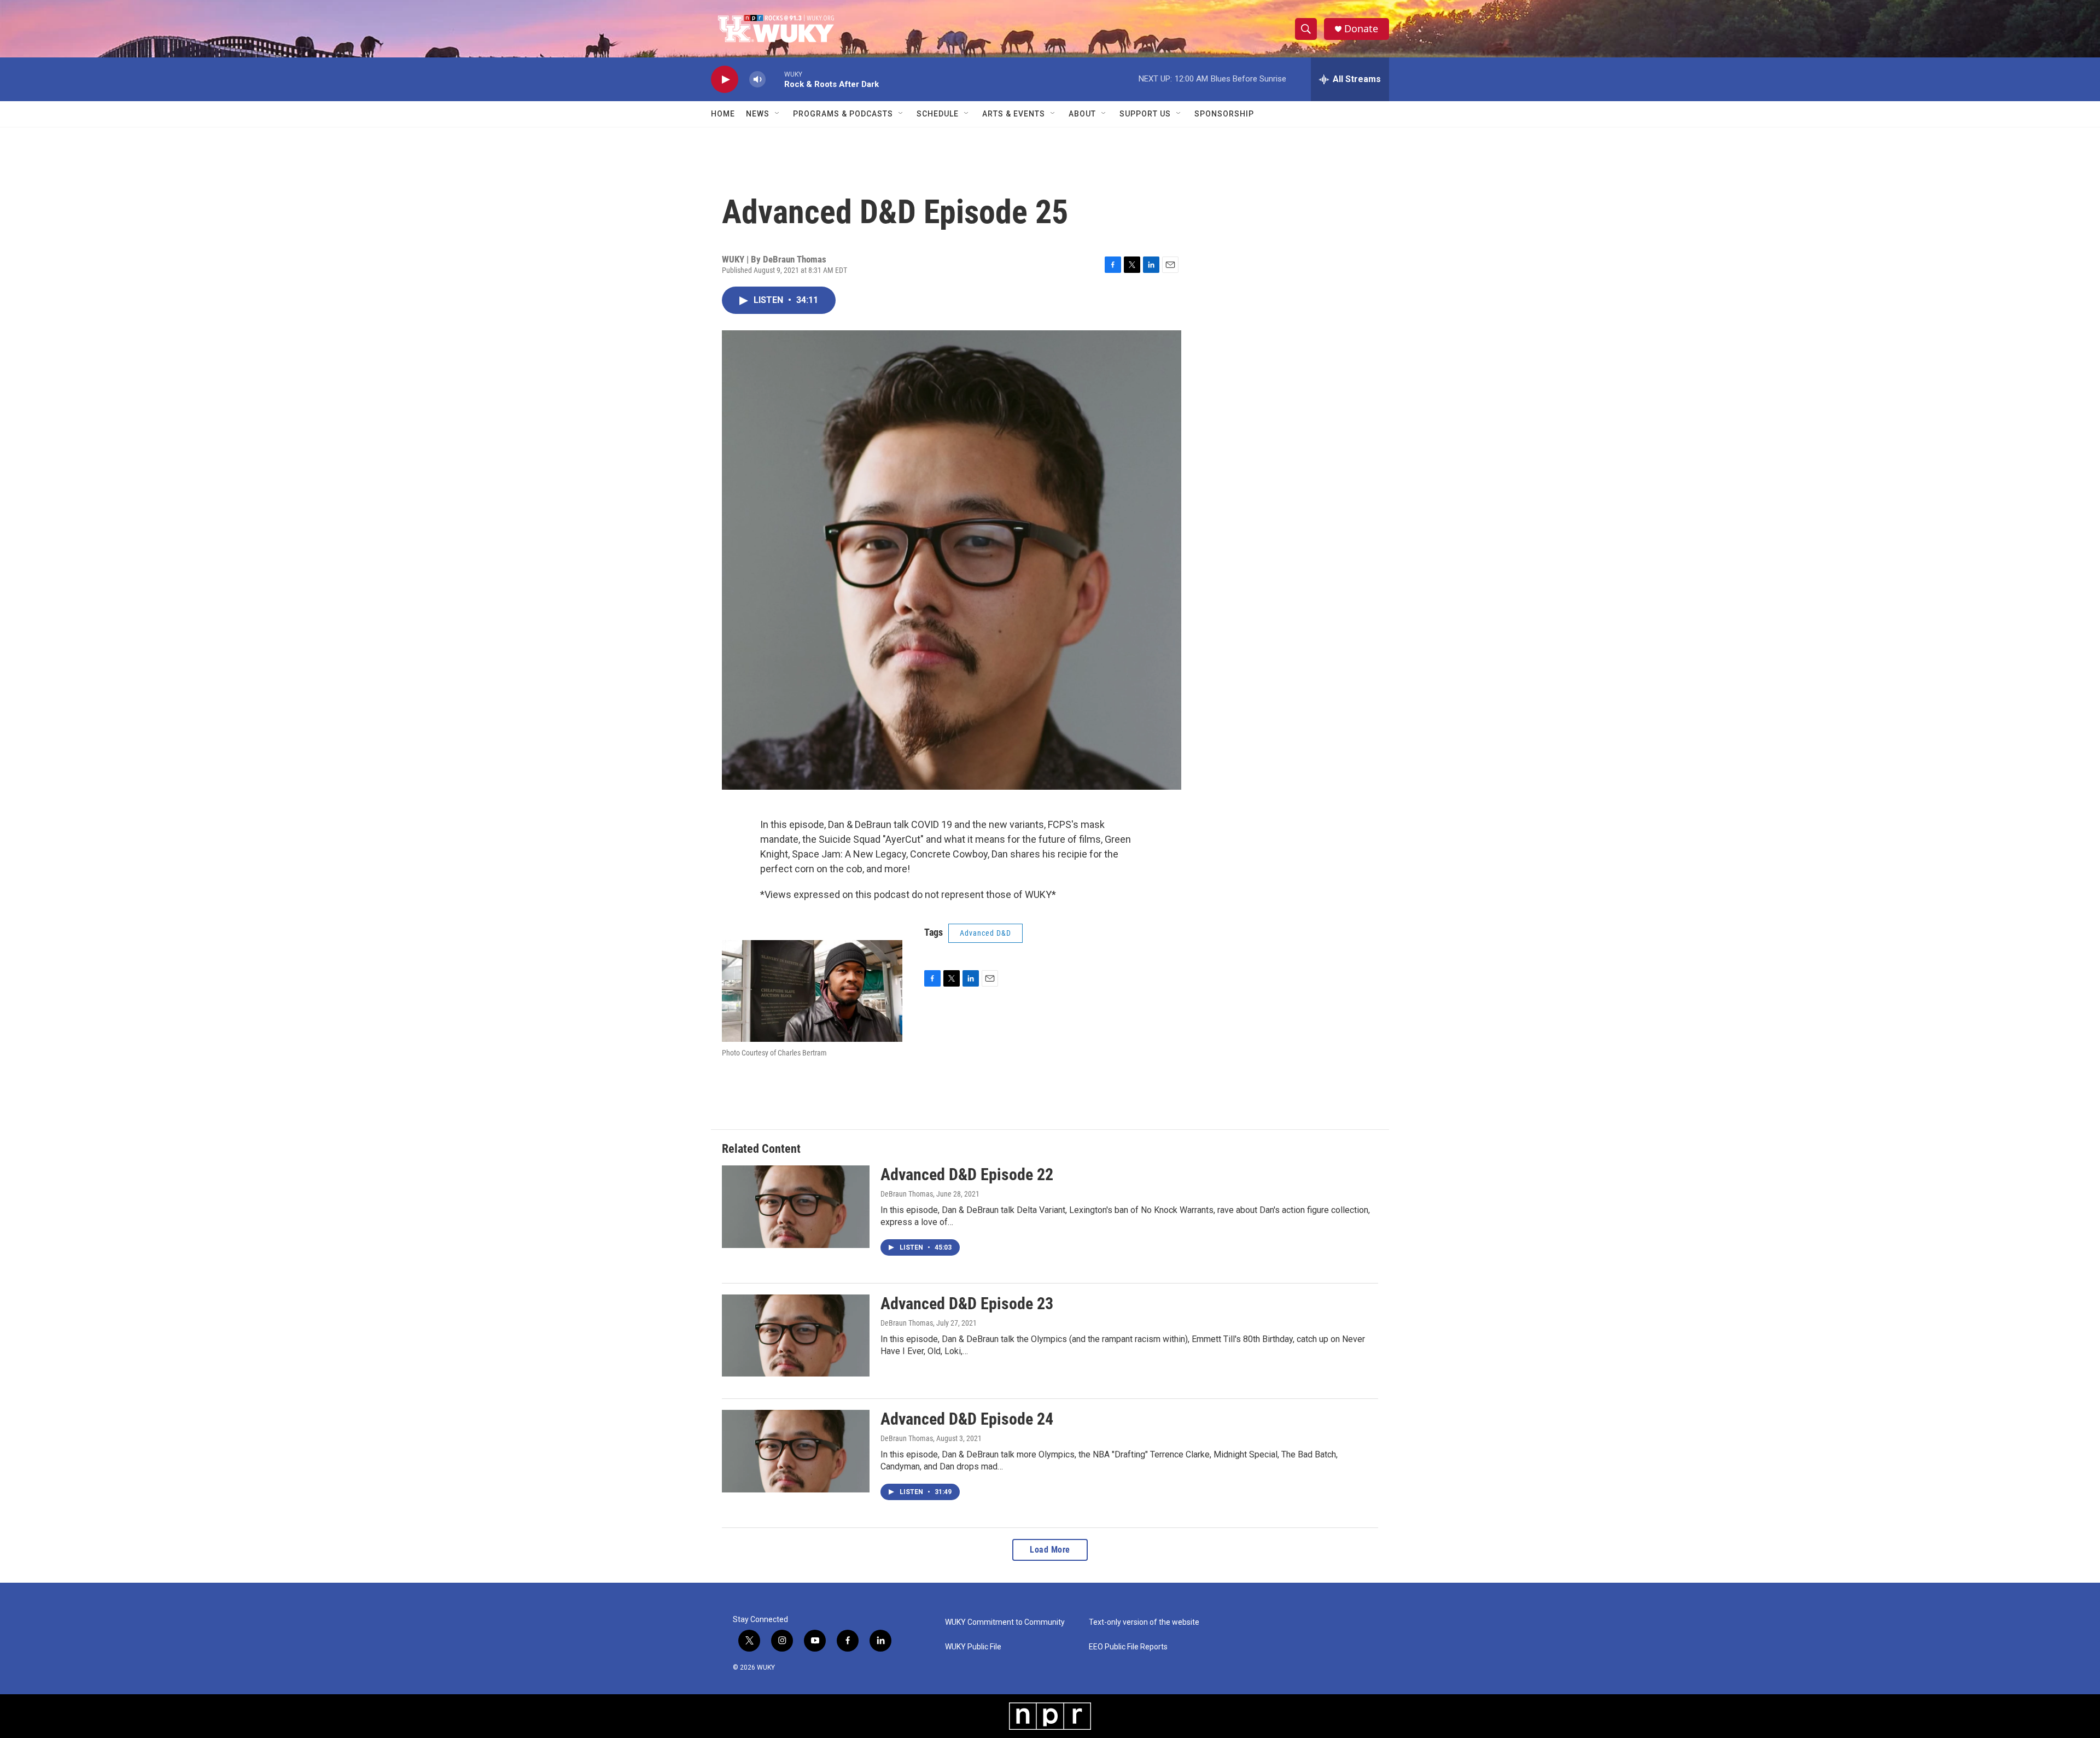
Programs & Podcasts (843, 114)
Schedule (938, 114)
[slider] (775, 79)
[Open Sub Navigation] (778, 114)
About (1082, 114)
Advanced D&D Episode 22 (967, 1174)
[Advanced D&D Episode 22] (796, 1206)
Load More (1050, 1550)
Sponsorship (1224, 114)
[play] (725, 80)
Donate (1361, 29)
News (758, 114)
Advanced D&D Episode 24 (967, 1419)
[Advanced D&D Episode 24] (796, 1451)
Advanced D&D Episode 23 (967, 1303)
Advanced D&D (985, 933)
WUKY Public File (973, 1647)
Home (723, 114)
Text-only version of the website (1144, 1622)
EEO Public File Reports (1128, 1647)
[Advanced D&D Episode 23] (796, 1335)
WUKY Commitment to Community (1005, 1622)
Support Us (1145, 114)
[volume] (757, 80)
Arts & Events (1014, 114)
